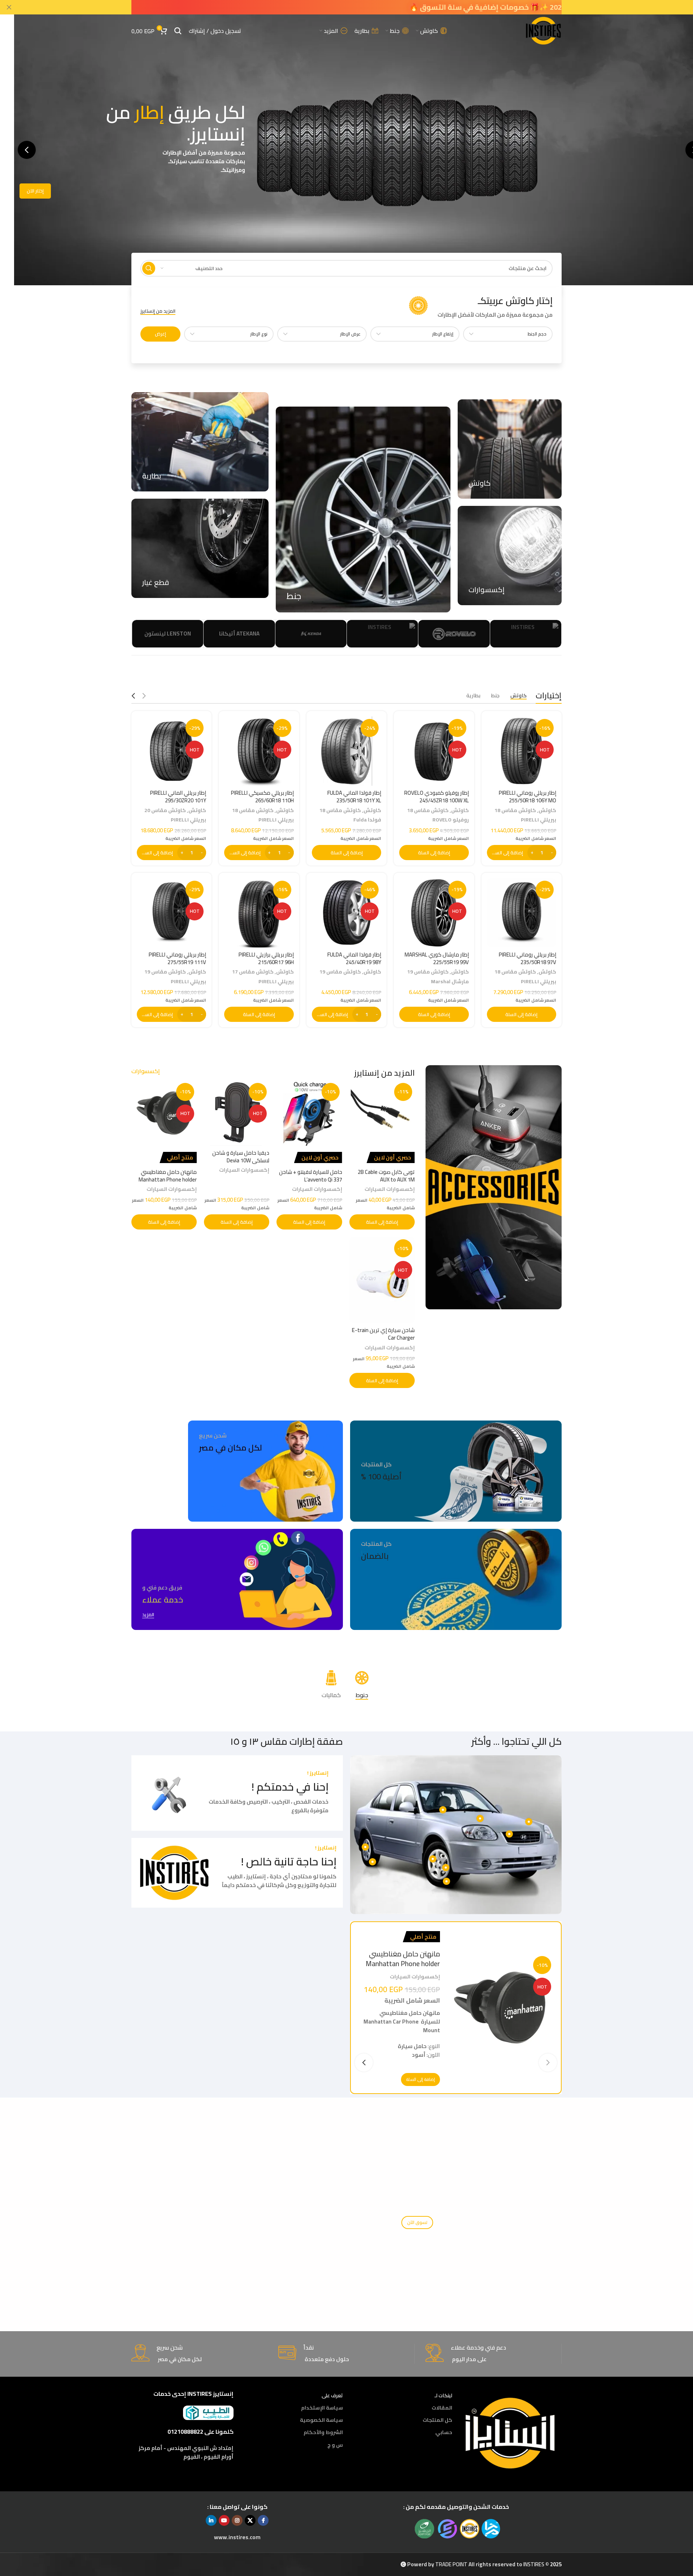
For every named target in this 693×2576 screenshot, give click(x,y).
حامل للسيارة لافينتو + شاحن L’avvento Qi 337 (311, 1176)
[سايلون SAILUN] (454, 634)
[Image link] (511, 2432)
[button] (27, 150)
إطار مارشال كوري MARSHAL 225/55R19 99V (437, 958)
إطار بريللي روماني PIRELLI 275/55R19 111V (177, 958)
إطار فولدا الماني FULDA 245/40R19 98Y (354, 958)
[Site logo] (543, 30)
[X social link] (250, 2520)
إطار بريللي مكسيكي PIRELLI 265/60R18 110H (262, 797)
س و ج (335, 2445)
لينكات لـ (443, 2395)
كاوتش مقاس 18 (515, 810)
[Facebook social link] (263, 2520)
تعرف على (332, 2395)
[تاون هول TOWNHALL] (168, 634)
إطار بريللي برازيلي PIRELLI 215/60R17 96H (266, 958)
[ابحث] (178, 31)
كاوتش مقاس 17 (253, 972)
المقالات (442, 2408)
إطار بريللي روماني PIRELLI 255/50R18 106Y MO (528, 797)
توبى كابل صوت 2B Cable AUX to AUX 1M (386, 1176)
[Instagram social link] (237, 2520)
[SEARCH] (149, 268)
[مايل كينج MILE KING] (239, 634)
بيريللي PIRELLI (539, 819)
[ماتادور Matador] (311, 634)
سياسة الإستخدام (322, 2408)
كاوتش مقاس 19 (428, 972)
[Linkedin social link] (211, 2520)
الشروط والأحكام (323, 2433)
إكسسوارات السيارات (390, 1189)
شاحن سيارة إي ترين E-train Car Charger (383, 1334)
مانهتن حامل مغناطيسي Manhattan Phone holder (168, 1176)
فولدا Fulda (367, 819)
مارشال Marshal (450, 981)
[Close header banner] (9, 7)
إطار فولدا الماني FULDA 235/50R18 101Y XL (354, 797)
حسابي (444, 2433)
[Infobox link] (480, 307)
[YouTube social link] (224, 2520)
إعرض (160, 334)
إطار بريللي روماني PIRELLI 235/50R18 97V (528, 958)
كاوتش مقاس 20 (165, 810)
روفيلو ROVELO (451, 819)
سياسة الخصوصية (321, 2420)
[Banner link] (510, 449)
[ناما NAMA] (526, 634)
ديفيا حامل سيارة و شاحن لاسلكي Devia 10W (241, 1157)
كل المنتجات (437, 2420)
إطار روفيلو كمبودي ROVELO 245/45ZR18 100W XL (437, 797)
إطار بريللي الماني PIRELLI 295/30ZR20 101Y (178, 797)
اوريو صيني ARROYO (383, 634)
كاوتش (547, 810)
